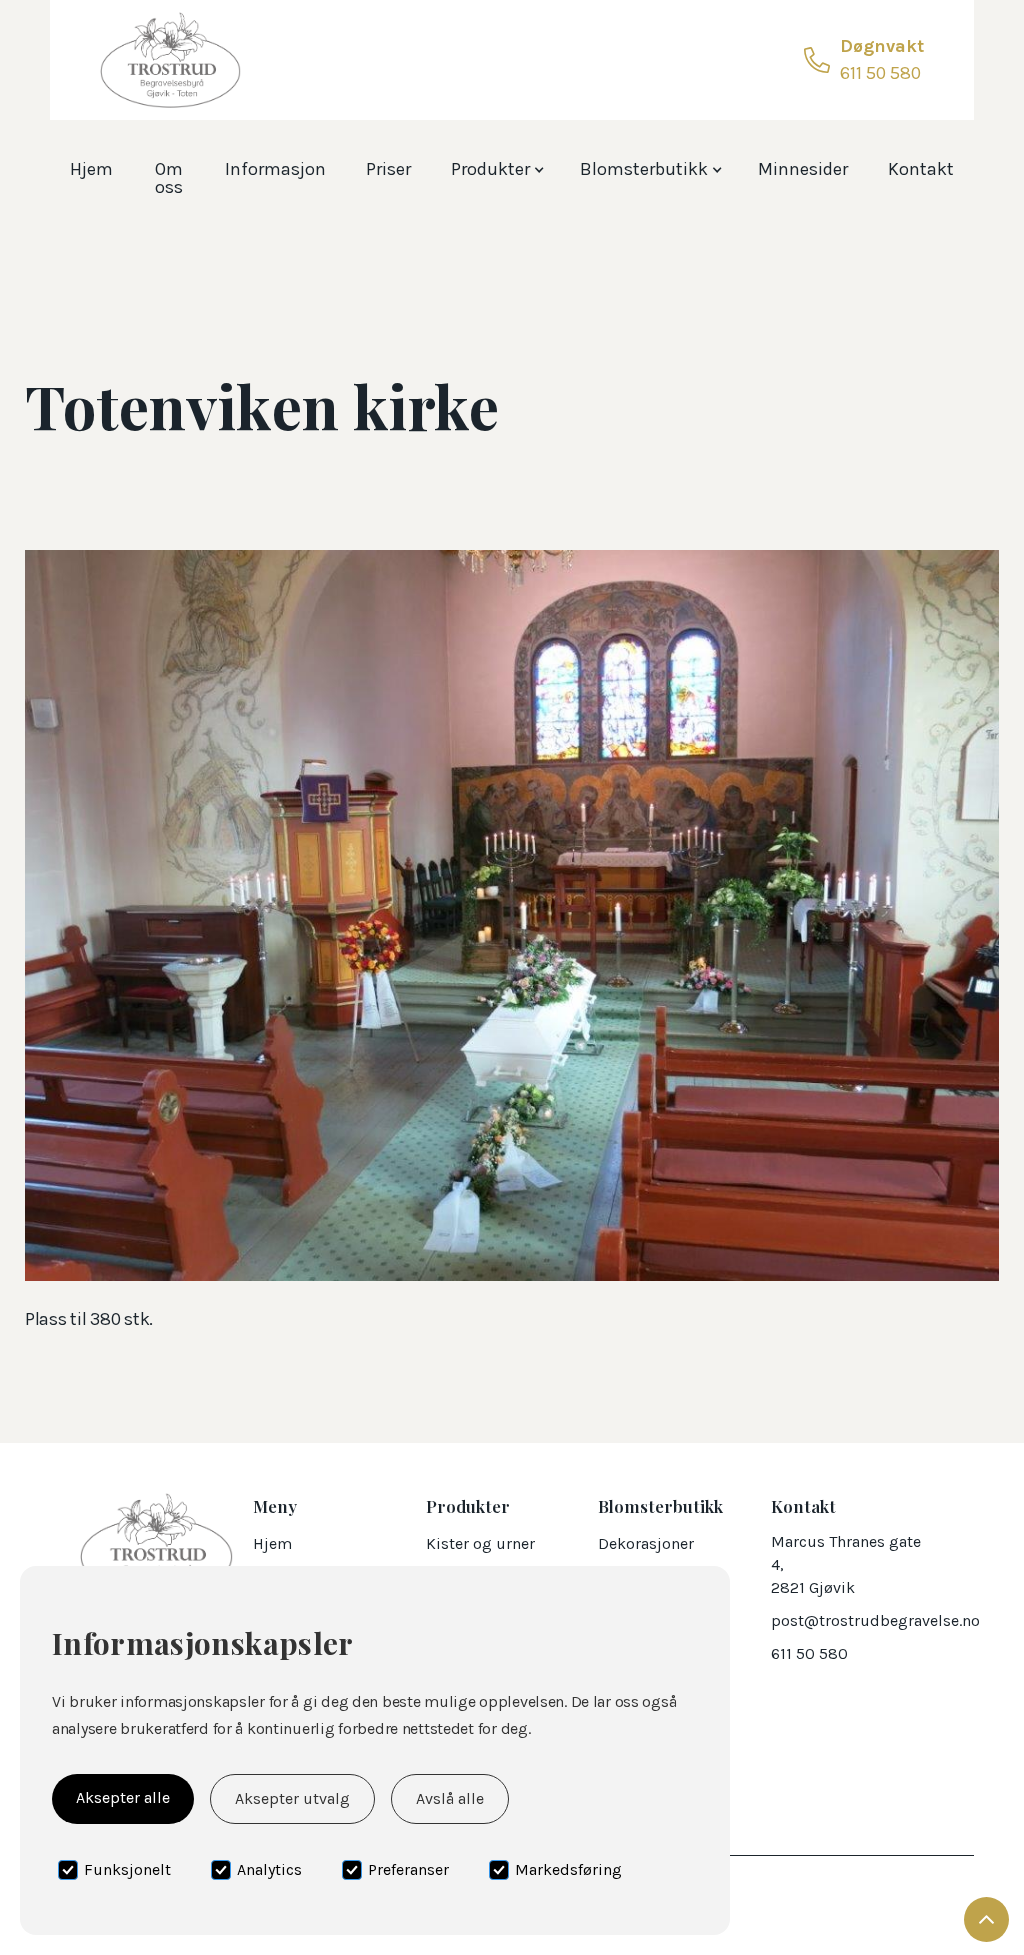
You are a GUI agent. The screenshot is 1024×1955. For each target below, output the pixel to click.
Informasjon (275, 169)
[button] (495, 165)
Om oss (169, 178)
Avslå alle (450, 1798)
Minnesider (803, 169)
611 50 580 (809, 1653)
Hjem (91, 169)
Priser (388, 169)
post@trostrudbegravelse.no (875, 1620)
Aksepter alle (123, 1797)
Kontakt (921, 169)
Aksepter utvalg (292, 1798)
